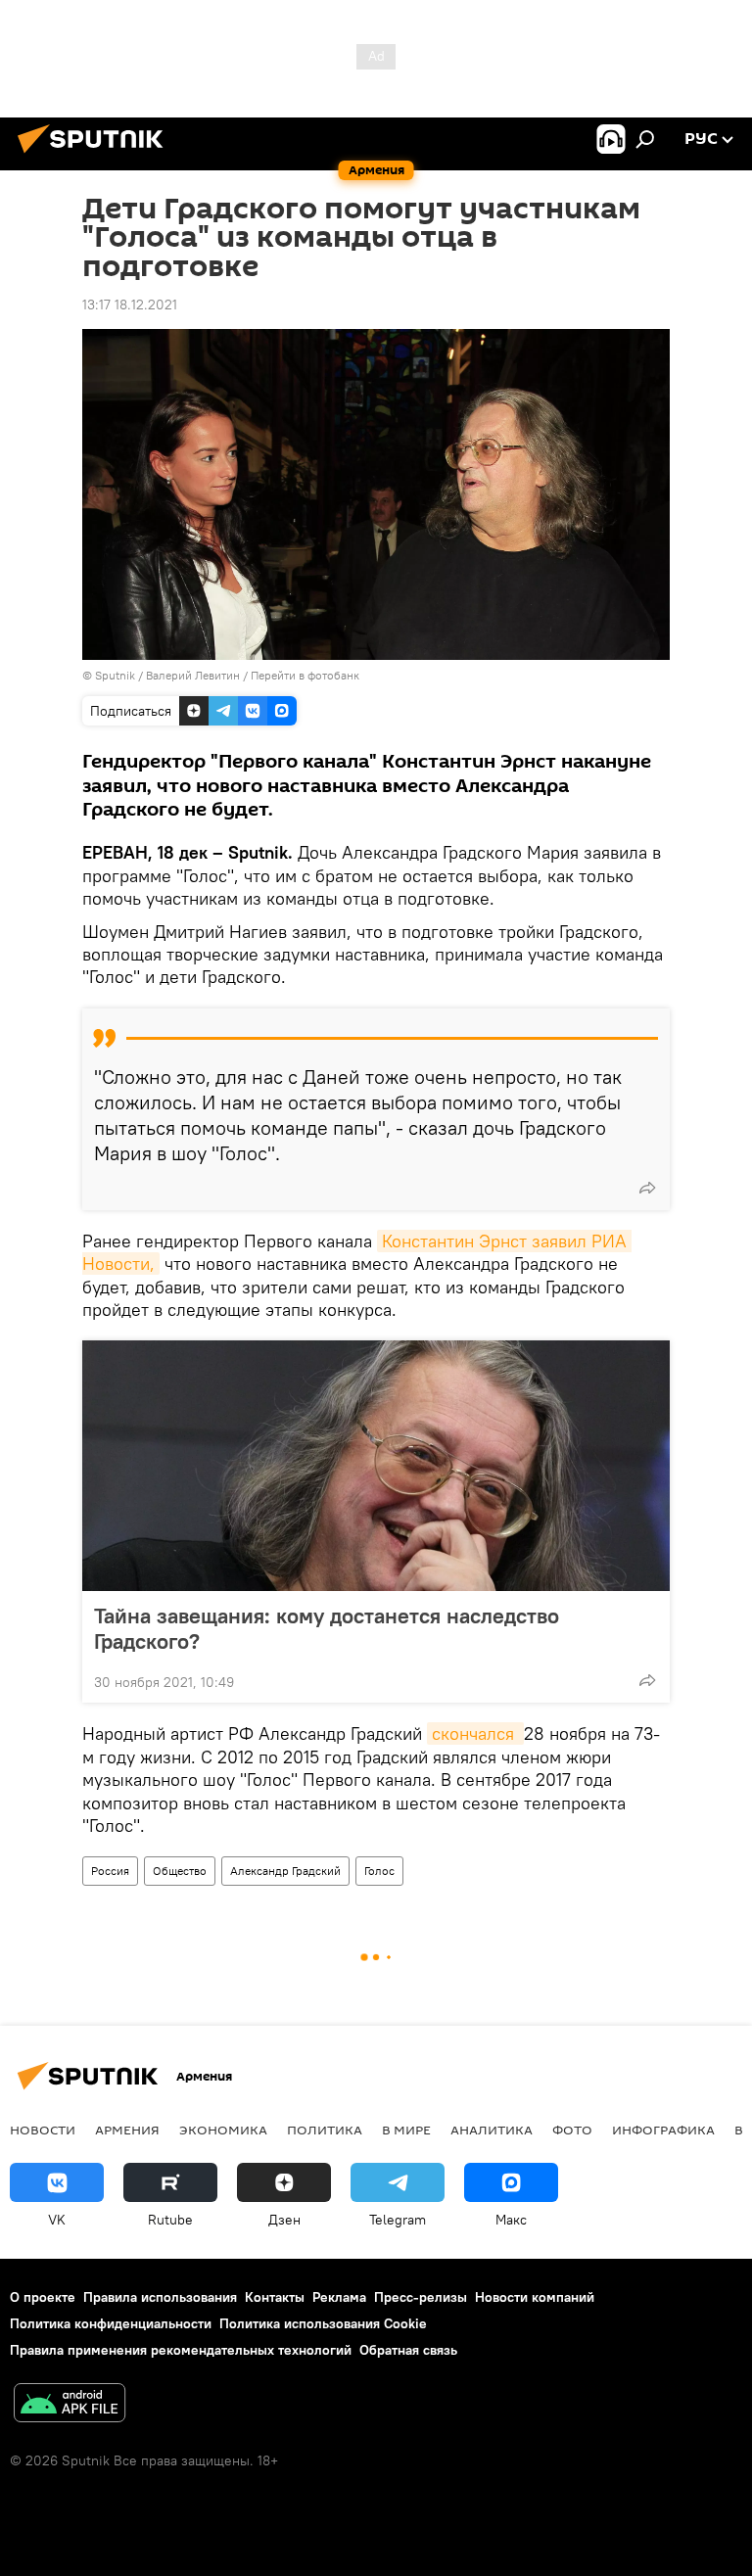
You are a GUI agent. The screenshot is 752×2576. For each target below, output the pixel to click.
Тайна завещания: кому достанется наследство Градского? (327, 1628)
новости (43, 2130)
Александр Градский (285, 1871)
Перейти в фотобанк (305, 675)
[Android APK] (70, 2405)
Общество (180, 1871)
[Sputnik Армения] (96, 156)
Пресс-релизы (421, 2297)
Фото (572, 2130)
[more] (647, 1188)
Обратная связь (408, 2350)
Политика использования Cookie (323, 2323)
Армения (127, 2130)
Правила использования (160, 2297)
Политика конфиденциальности (111, 2323)
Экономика (223, 2130)
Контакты (275, 2297)
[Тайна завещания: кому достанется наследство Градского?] (376, 1466)
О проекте (43, 2297)
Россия (110, 1871)
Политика (325, 2130)
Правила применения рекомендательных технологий (181, 2350)
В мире (406, 2130)
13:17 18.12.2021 (130, 304)
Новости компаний (535, 2297)
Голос (379, 1871)
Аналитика (492, 2130)
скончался (475, 1733)
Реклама (339, 2297)
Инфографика (663, 2130)
